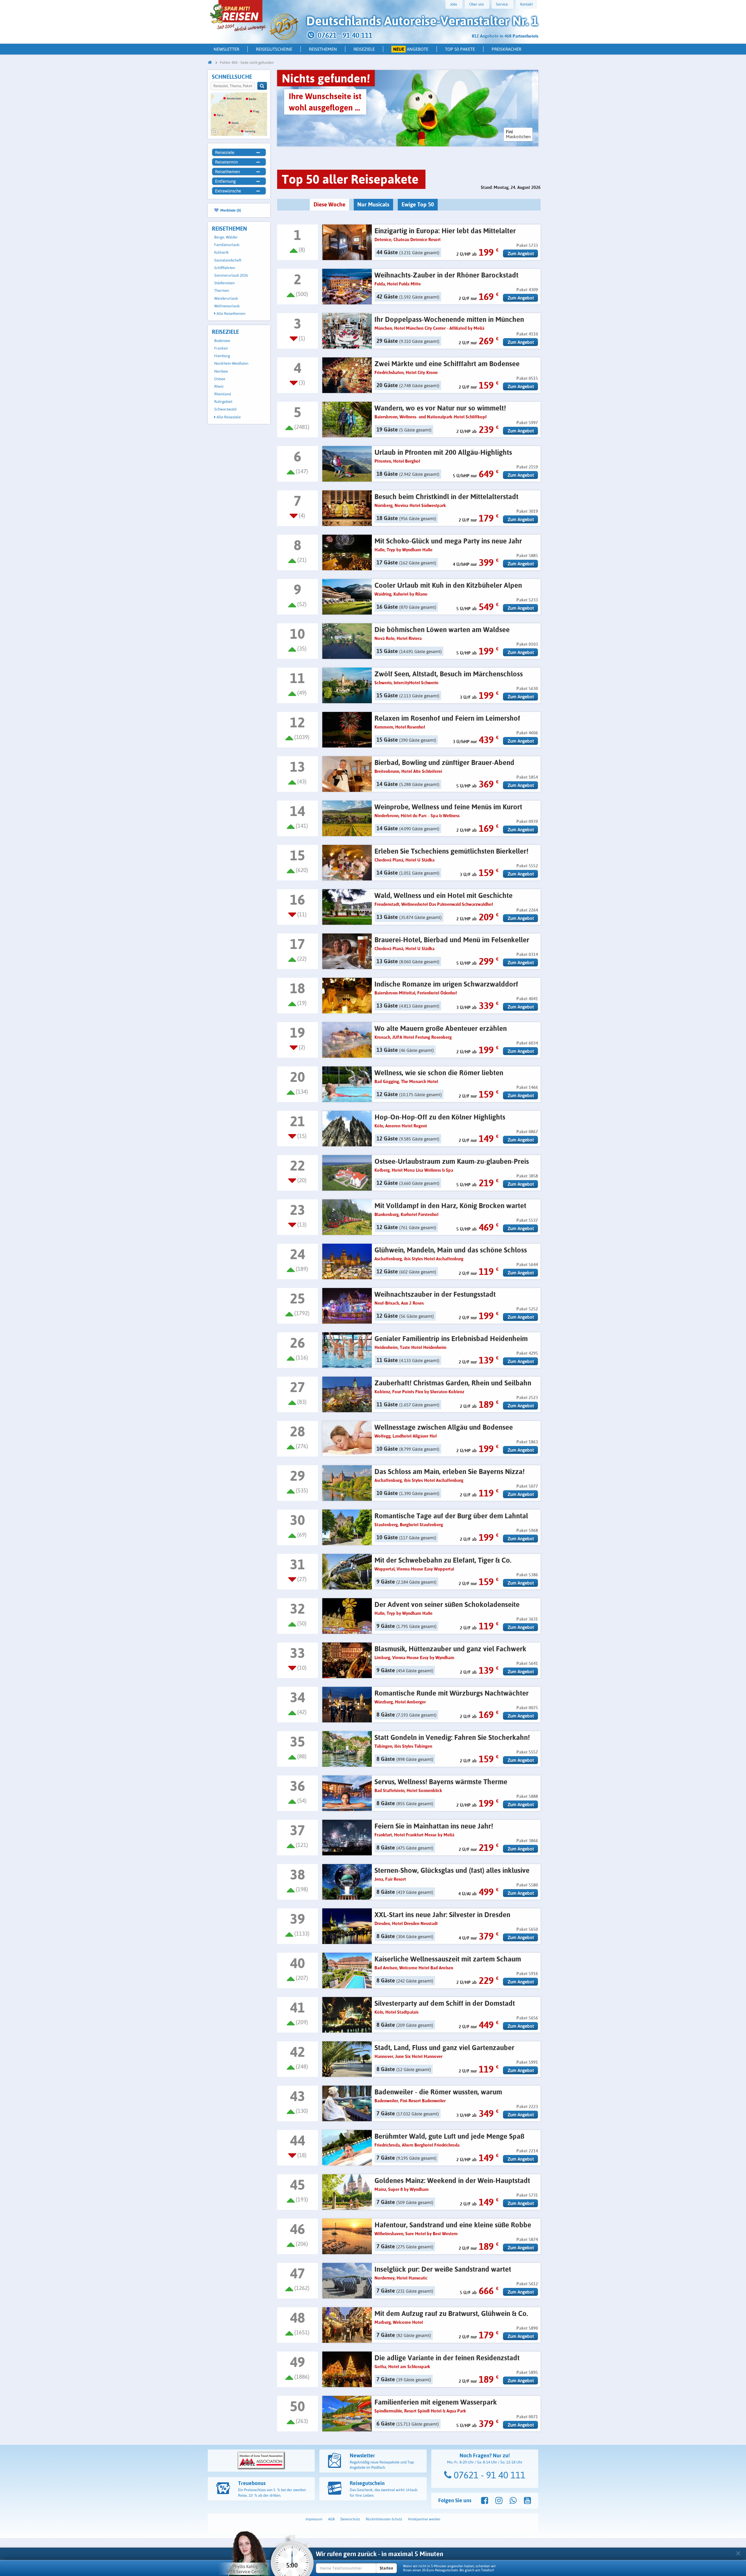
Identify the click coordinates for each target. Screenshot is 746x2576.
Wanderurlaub (226, 298)
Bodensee (222, 341)
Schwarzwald (225, 409)
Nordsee (221, 371)
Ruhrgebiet (223, 402)
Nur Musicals (373, 204)
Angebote (411, 49)
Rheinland (222, 394)
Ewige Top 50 (418, 204)
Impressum (314, 2519)
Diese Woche (329, 204)
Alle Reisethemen (231, 314)
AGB (331, 2519)
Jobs (453, 4)
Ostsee (220, 379)
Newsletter (226, 49)
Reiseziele (364, 49)
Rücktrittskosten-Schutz (384, 2519)
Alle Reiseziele (228, 417)
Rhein (219, 386)
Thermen (222, 291)
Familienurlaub (227, 245)
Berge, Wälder (226, 237)
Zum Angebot (521, 253)
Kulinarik (221, 252)
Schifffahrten (225, 268)
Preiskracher (506, 49)
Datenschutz (350, 2519)
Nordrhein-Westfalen (231, 363)
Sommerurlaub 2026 (231, 275)
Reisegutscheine (274, 49)
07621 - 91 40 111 (488, 2475)
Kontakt (526, 4)
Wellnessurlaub (227, 306)
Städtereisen (224, 283)
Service (502, 4)
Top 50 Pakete (460, 49)
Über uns (476, 4)
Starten (386, 2568)
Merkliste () (230, 210)
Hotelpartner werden (424, 2519)
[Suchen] (262, 86)
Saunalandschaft (228, 260)
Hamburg (222, 356)
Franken (221, 348)
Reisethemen (323, 49)
